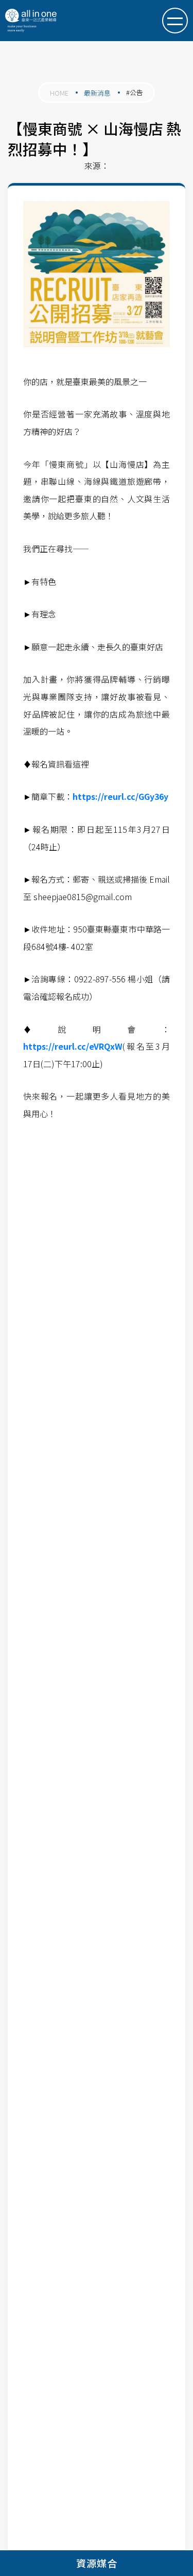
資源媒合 (97, 2563)
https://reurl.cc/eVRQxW (73, 1046)
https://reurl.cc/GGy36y (120, 796)
